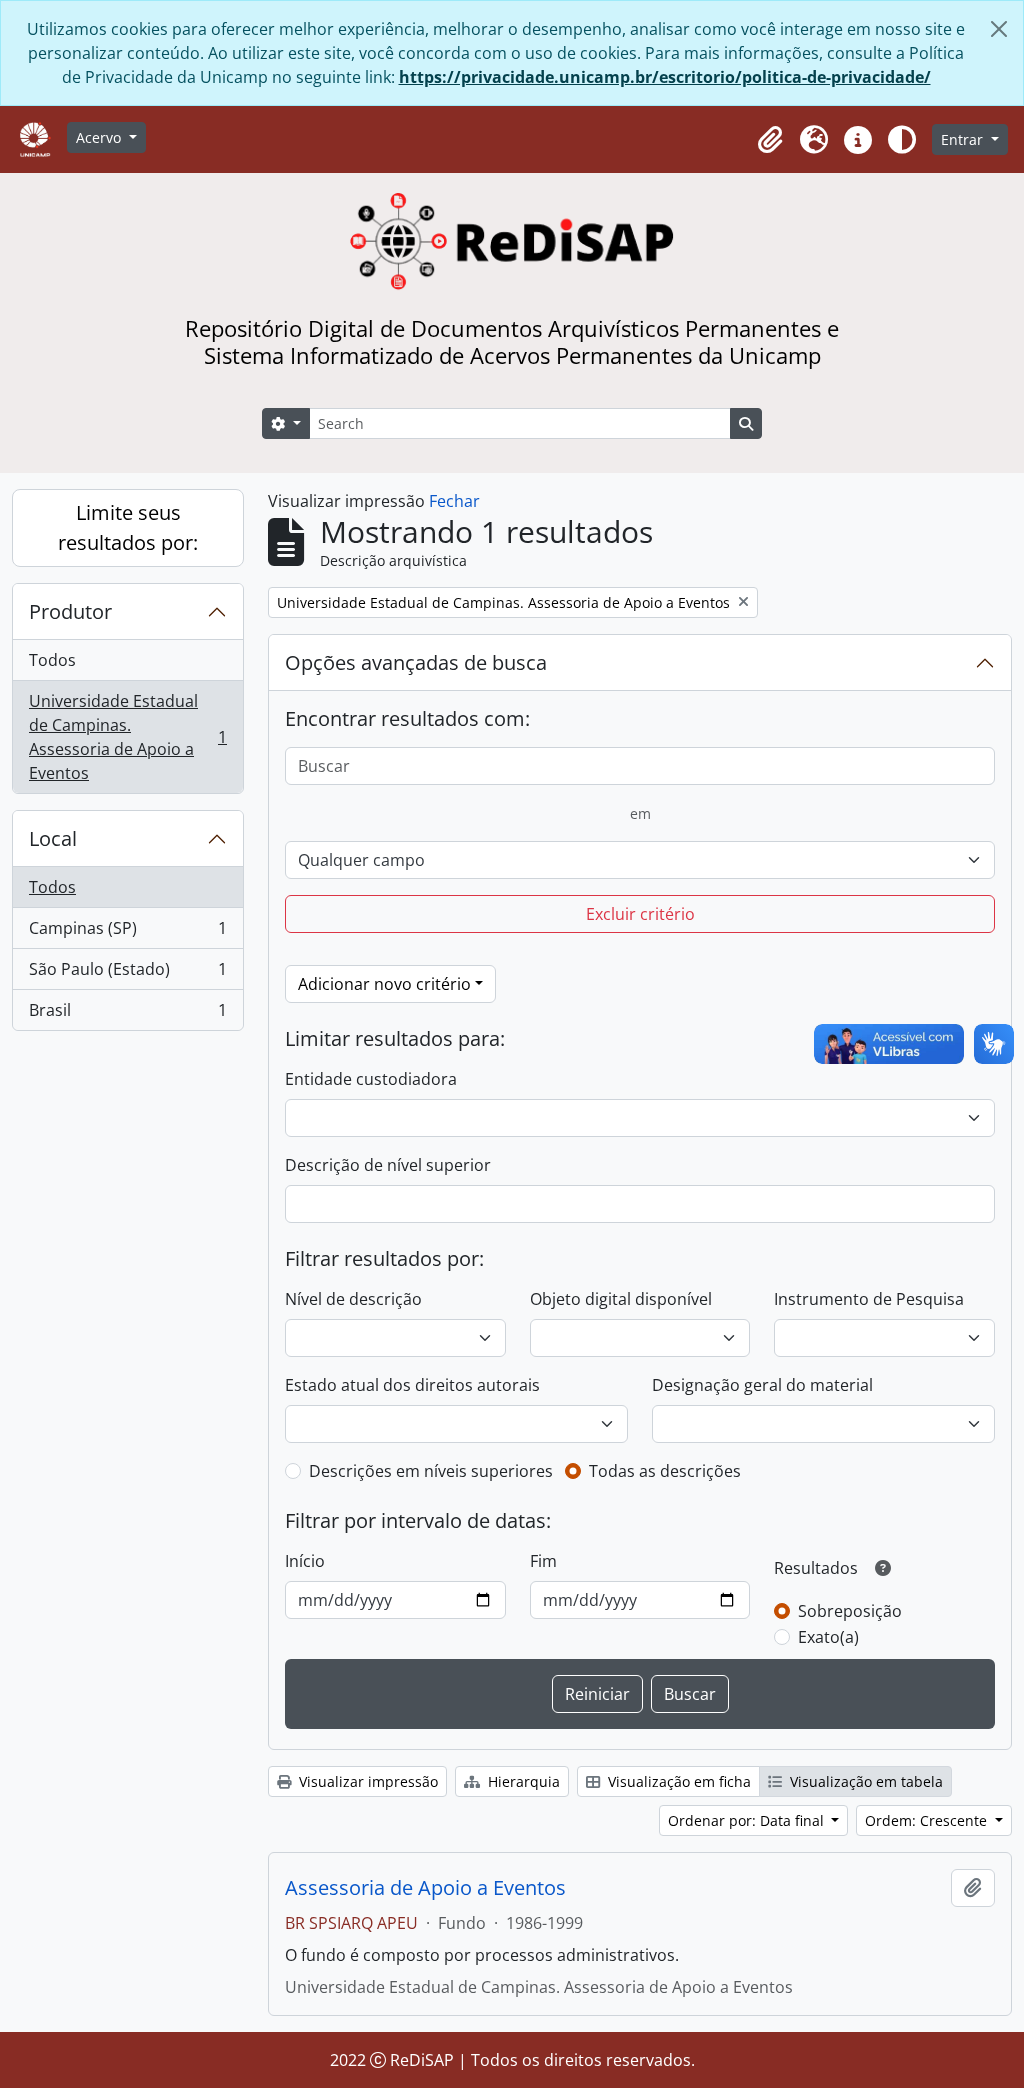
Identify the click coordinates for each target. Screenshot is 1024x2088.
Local (53, 838)
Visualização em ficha (677, 1781)
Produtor (70, 611)
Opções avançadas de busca (416, 662)
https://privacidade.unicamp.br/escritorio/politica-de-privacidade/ (665, 77)
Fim (543, 1561)
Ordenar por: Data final (748, 1820)
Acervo (100, 137)
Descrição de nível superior (388, 1165)
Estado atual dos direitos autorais (412, 1385)
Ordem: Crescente (928, 1820)
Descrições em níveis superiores (431, 1471)
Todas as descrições (665, 1471)
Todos (52, 660)
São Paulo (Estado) (127, 974)
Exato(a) (828, 1637)
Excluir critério (640, 914)
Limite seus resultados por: (128, 527)
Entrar (964, 139)
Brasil (127, 1014)
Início (305, 1561)
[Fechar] (999, 29)
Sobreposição (850, 1611)
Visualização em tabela (864, 1781)
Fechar (454, 501)
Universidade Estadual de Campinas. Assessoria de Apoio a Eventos (127, 737)
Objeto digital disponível (621, 1299)
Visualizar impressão (366, 1781)
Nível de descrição (353, 1299)
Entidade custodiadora (371, 1079)
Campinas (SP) (127, 933)
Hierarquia (522, 1781)
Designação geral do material (762, 1385)
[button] (770, 140)
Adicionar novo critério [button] (384, 984)
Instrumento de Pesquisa (869, 1299)
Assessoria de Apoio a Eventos (425, 1888)
